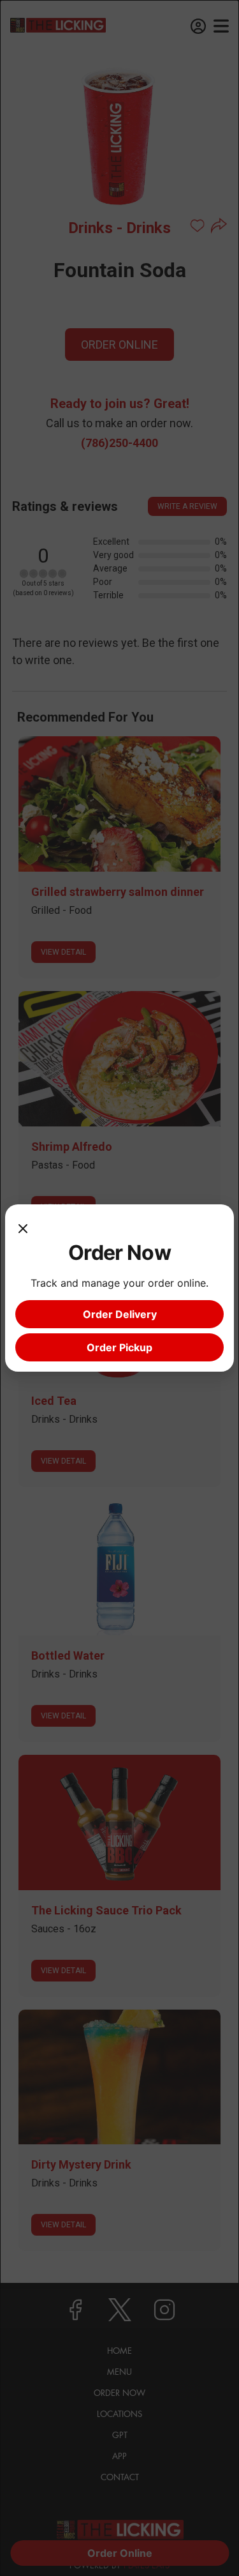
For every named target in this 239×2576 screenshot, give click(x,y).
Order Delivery (120, 1314)
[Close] (23, 1227)
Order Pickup (119, 1347)
